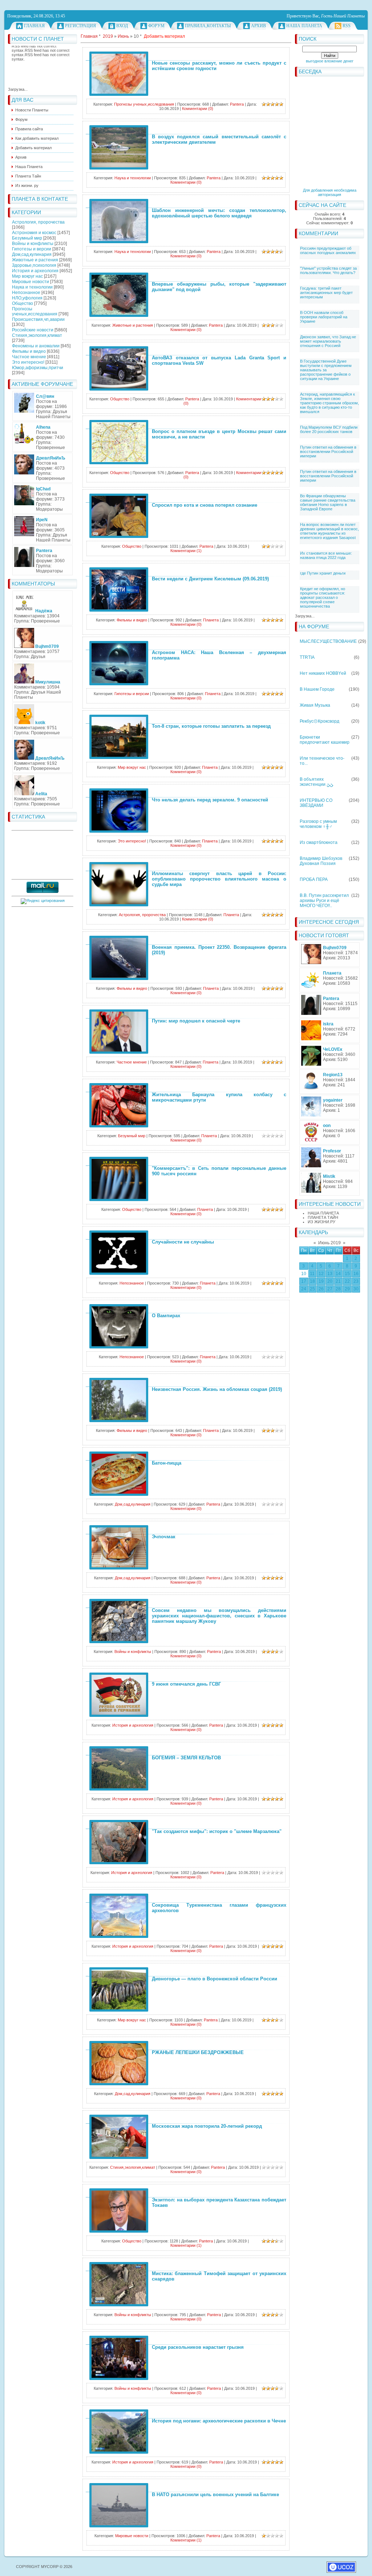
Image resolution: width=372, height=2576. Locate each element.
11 (312, 1274)
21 (338, 1281)
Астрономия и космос (34, 233)
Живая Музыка (315, 705)
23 (356, 1281)
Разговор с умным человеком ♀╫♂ (318, 824)
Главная (34, 26)
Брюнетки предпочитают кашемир (325, 740)
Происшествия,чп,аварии (38, 319)
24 (304, 1289)
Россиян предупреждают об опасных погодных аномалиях (328, 250)
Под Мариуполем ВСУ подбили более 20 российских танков (329, 429)
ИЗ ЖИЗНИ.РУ (322, 1222)
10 (304, 1274)
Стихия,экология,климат (37, 335)
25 (312, 1289)
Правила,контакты (208, 26)
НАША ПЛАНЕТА (323, 1213)
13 (330, 1274)
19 (321, 1281)
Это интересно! (28, 362)
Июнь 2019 (329, 1243)
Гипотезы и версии (32, 249)
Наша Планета (304, 26)
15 (347, 1274)
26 (321, 1289)
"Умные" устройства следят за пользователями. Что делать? (328, 270)
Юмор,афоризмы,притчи (38, 368)
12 (321, 1274)
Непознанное (26, 293)
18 (312, 1281)
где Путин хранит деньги (323, 573)
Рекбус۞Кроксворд (320, 721)
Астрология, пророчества (38, 222)
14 (338, 1274)
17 (304, 1281)
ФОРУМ (156, 26)
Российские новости (33, 330)
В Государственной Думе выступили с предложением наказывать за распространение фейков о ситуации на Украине (326, 370)
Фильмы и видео (29, 351)
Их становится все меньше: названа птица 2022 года (326, 555)
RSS (347, 26)
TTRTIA (307, 657)
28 (338, 1289)
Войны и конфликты (33, 244)
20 (330, 1281)
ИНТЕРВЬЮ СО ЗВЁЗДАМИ (316, 803)
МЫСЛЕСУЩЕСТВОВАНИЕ (328, 641)
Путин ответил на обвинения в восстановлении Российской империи (328, 452)
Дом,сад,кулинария (32, 254)
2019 (108, 36)
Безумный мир (27, 238)
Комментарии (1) (186, 551)
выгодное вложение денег (330, 61)
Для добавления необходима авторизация (330, 192)
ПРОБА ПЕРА (314, 879)
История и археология (35, 271)
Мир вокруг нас (27, 276)
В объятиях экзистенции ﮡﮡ (316, 782)
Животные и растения (35, 260)
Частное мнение (29, 357)
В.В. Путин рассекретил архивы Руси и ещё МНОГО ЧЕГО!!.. (324, 901)
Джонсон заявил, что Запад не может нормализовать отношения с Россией (328, 341)
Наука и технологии (32, 287)
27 (330, 1289)
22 (347, 1281)
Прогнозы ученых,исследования (35, 311)
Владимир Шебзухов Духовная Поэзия (321, 861)
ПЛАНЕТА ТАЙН (323, 1217)
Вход (122, 26)
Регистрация (80, 26)
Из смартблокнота (319, 842)
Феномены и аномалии (36, 346)
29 (347, 1289)
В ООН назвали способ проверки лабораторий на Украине (324, 317)
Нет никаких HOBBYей (323, 673)
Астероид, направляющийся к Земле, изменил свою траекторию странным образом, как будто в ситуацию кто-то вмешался (329, 403)
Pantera (237, 104)
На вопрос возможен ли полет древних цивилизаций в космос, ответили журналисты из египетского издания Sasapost (329, 531)
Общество (23, 303)
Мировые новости (31, 282)
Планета (211, 620)
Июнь (123, 36)
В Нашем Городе (317, 689)
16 (356, 1274)
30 (356, 1289)
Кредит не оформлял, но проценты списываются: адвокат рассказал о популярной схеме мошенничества (323, 597)
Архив (258, 26)
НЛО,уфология (27, 298)
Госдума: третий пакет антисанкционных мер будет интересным (326, 293)
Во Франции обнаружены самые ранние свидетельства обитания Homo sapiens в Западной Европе (328, 502)
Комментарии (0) (198, 109)
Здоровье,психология (34, 265)
